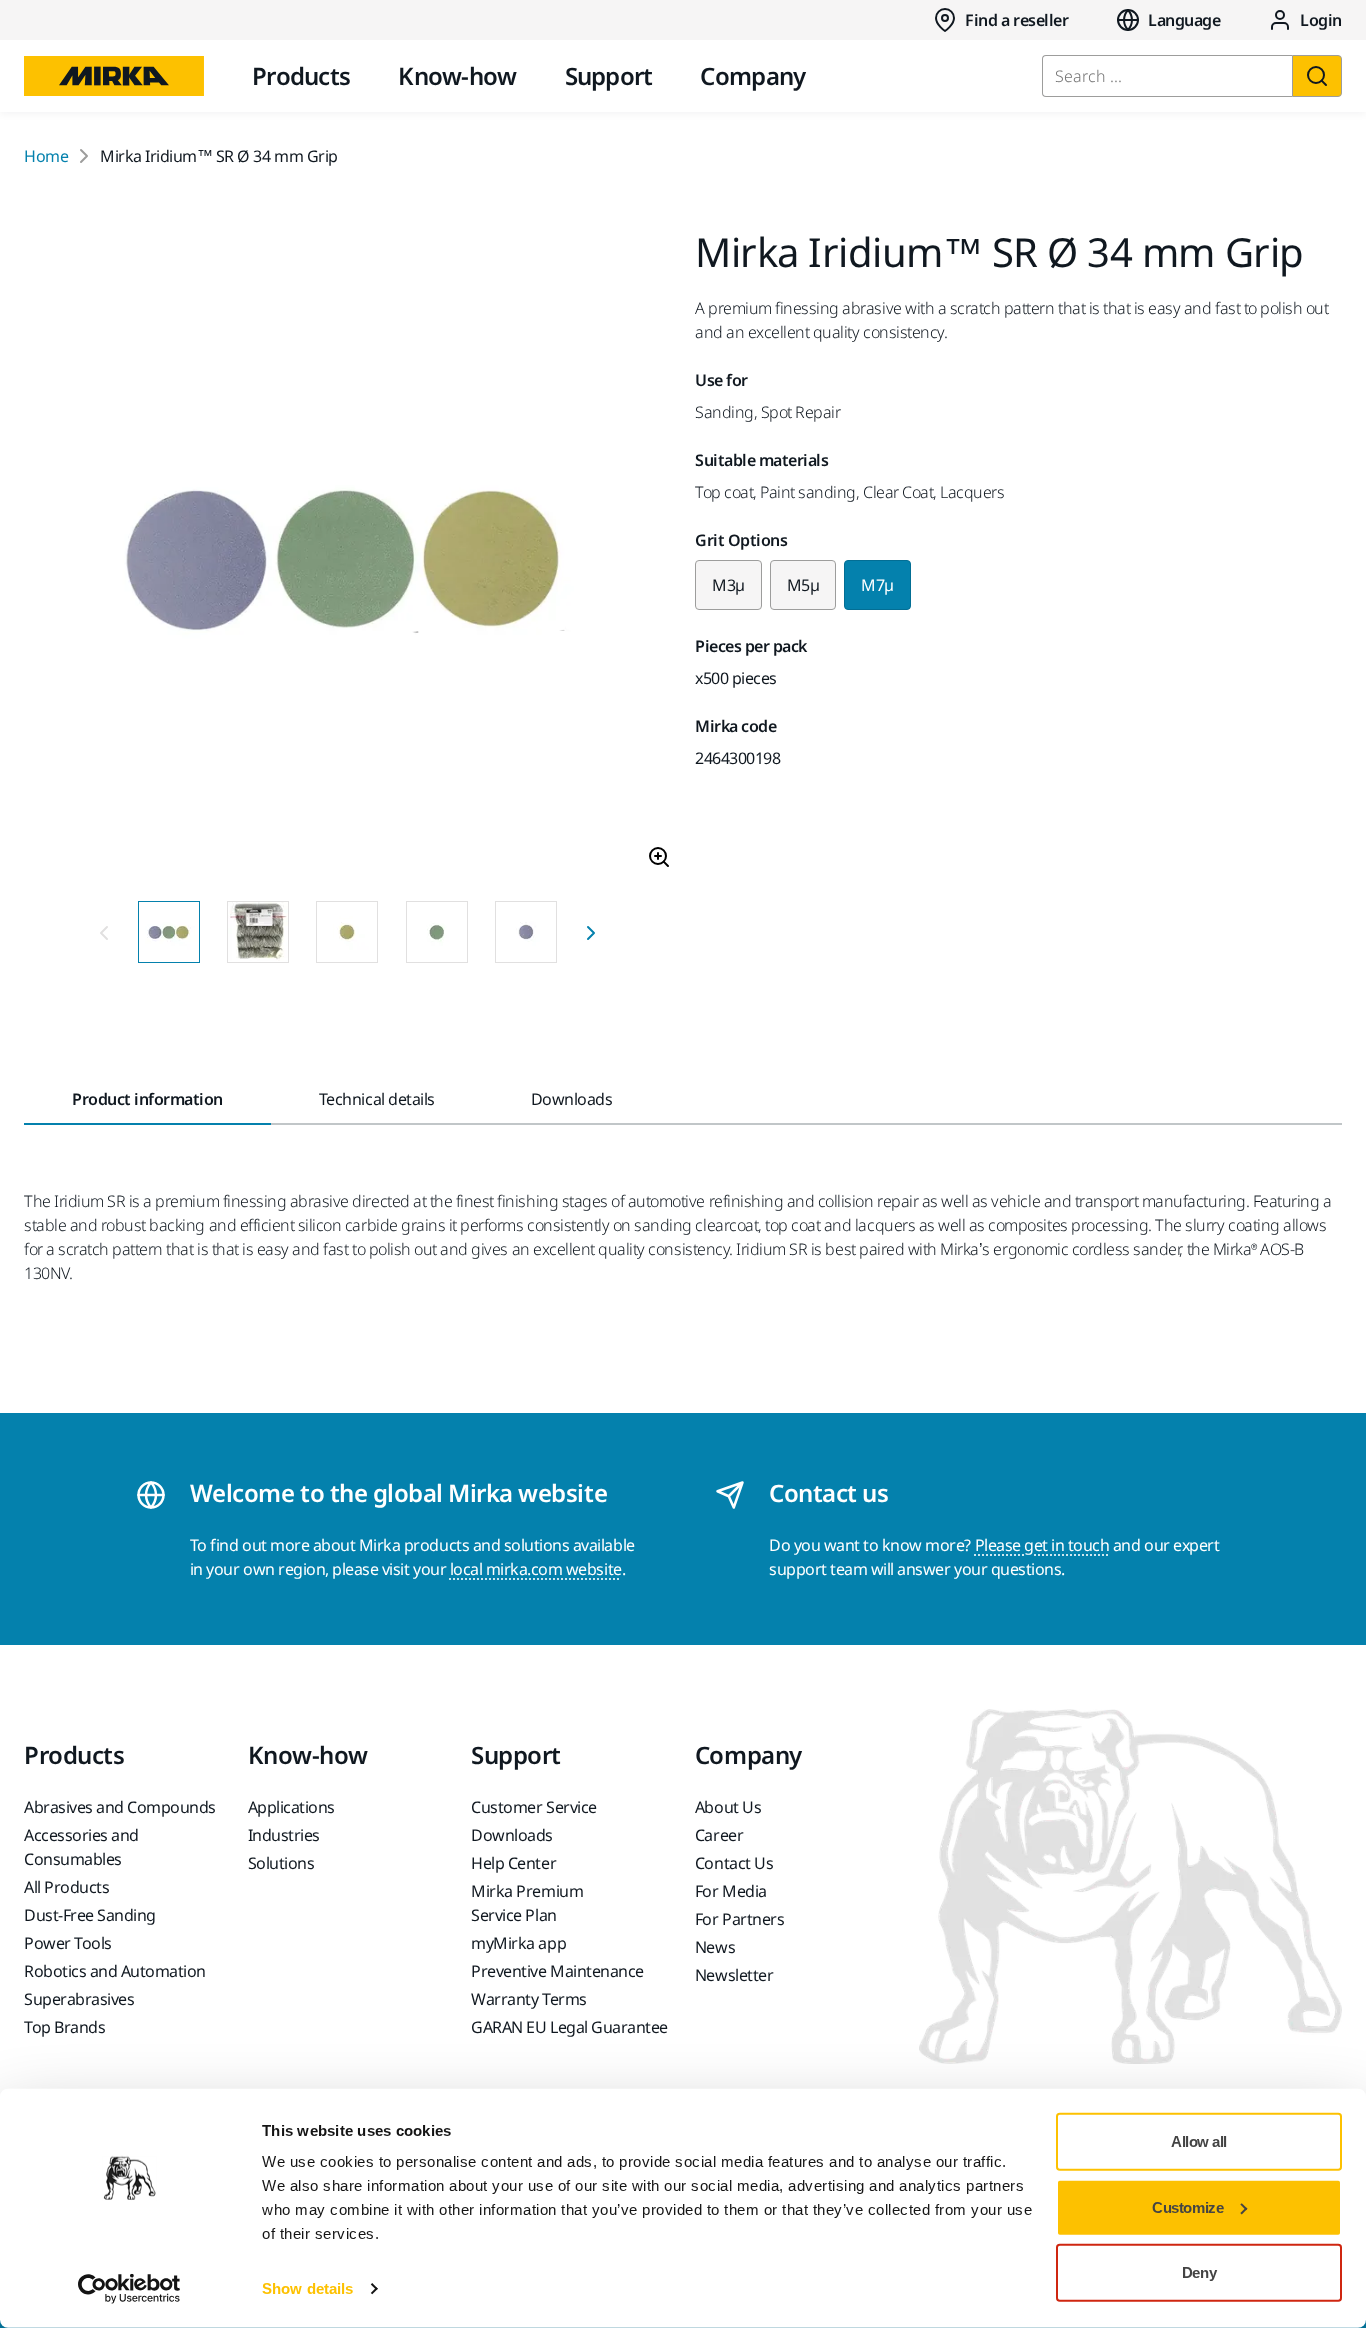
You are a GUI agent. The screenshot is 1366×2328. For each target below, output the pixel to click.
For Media (731, 1891)
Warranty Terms (528, 1999)
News (715, 1947)
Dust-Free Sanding (90, 1915)
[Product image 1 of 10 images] (347, 558)
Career (719, 1835)
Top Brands (64, 2027)
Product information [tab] (147, 1099)
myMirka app (518, 1943)
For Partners (739, 1919)
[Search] (1317, 76)
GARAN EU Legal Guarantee (569, 2027)
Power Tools (68, 1943)
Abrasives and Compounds (120, 1807)
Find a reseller (1016, 20)
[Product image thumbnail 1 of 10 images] (169, 932)
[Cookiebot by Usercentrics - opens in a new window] (129, 2289)
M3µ (728, 585)
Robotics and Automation (115, 1971)
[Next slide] (591, 932)
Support (609, 75)
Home (46, 156)
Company (752, 75)
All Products (66, 1887)
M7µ (877, 585)
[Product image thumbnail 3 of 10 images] (347, 932)
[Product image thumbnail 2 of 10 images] (258, 932)
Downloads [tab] (572, 1099)
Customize (1187, 2206)
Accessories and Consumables (81, 1847)
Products (301, 75)
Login (1321, 20)
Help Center (513, 1863)
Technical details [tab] (377, 1099)
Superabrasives (79, 1999)
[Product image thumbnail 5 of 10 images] (526, 932)
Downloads (512, 1835)
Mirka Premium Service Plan (527, 1903)
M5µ (803, 585)
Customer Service (533, 1807)
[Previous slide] (104, 932)
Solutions (281, 1863)
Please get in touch (1042, 1545)
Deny (1199, 2272)
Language (1184, 20)
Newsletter (734, 1975)
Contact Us (734, 1863)
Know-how (457, 75)
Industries (284, 1835)
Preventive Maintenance (557, 1971)
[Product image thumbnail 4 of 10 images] (437, 932)
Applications (291, 1807)
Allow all (1199, 2141)
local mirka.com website (536, 1569)
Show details (307, 2288)
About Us (728, 1807)
